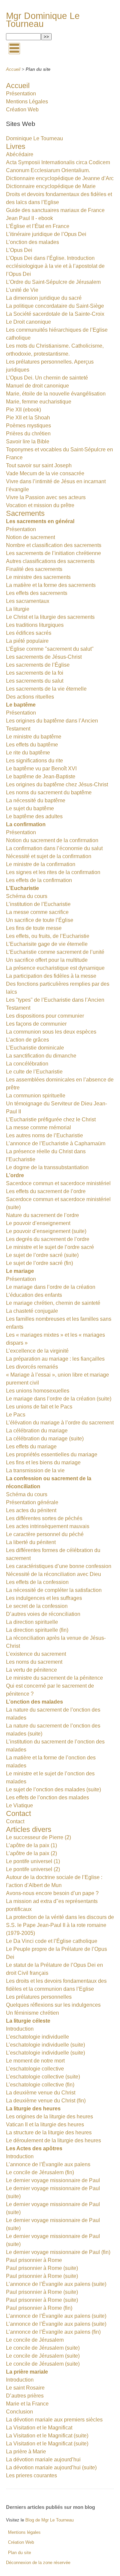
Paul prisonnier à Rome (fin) (39, 2308)
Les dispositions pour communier (45, 1016)
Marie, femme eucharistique (39, 402)
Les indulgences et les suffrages (44, 1598)
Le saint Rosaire (25, 2388)
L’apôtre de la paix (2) (31, 1853)
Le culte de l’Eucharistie (34, 1072)
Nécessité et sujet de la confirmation (49, 856)
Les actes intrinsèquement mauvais (48, 1526)
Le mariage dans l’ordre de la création (51, 1287)
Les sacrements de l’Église (38, 665)
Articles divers (29, 1829)
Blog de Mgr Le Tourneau (49, 2520)
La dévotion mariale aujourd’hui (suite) (51, 2467)
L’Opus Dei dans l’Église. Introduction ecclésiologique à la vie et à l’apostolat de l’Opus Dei (55, 266)
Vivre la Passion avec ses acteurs (46, 497)
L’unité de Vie (22, 290)
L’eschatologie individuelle (37, 2037)
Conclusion (19, 2412)
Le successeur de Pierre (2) (38, 1837)
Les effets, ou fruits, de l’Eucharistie (48, 936)
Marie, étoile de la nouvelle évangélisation (56, 394)
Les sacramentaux (28, 601)
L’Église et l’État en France (38, 226)
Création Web (22, 110)
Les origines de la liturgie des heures (49, 2117)
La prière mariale (27, 2372)
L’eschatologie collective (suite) (43, 2077)
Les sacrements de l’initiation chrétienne (53, 553)
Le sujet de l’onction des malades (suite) (53, 1790)
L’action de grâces (27, 1040)
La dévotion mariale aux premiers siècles (54, 2420)
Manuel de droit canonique (37, 386)
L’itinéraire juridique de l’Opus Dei (46, 234)
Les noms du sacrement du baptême (49, 792)
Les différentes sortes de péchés (44, 1518)
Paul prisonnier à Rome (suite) (42, 2268)
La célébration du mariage (37, 1431)
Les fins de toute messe (34, 928)
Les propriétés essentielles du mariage (52, 1455)
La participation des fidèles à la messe (51, 976)
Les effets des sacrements (37, 593)
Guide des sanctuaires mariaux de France (55, 210)
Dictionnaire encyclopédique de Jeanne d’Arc (60, 178)
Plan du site (19, 2553)
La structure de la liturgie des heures (49, 2132)
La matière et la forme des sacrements (51, 585)
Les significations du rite (34, 761)
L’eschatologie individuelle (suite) (45, 2045)
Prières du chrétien (28, 434)
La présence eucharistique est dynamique (55, 968)
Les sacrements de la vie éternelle (46, 689)
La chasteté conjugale (32, 1311)
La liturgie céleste (28, 2021)
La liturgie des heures (33, 2109)
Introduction (20, 2029)
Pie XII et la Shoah (28, 418)
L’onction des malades (32, 242)
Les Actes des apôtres (34, 2148)
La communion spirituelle (36, 1096)
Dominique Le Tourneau (34, 138)
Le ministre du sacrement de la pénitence (54, 1678)
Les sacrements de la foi (35, 673)
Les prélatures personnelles (39, 1997)
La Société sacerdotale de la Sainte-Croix (55, 314)
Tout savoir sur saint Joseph (39, 465)
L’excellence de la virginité (37, 1351)
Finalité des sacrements (34, 569)
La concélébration (27, 1064)
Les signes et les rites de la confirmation (53, 872)
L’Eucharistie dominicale (35, 1048)
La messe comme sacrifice (37, 912)
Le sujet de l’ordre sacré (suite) (42, 1255)
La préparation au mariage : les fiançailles (55, 1359)
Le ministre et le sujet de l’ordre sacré (50, 1247)
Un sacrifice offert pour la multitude (47, 960)
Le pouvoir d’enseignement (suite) (46, 1231)
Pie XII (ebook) (23, 410)
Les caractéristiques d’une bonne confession (59, 1566)
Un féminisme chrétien (32, 2013)
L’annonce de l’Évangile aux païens (48, 2164)
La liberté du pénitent (31, 1542)
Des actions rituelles (30, 697)
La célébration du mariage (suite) (45, 1439)
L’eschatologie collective (35, 2069)
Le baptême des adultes (34, 816)
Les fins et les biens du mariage (43, 1462)
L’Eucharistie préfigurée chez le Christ (51, 1120)
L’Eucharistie (22, 888)
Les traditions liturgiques (35, 625)
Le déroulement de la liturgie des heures (53, 2140)
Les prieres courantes (31, 2475)
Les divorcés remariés (32, 1367)
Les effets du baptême (32, 745)
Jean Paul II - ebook (29, 218)
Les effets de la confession (37, 1582)
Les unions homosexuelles (38, 1391)
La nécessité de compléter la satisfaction (54, 1590)
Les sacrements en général (40, 521)
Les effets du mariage (31, 1447)
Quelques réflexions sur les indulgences (53, 2005)
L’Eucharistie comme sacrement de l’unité (55, 952)
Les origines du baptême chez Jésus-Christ (57, 784)
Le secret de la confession (37, 1606)
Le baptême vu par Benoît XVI (41, 769)
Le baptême (21, 705)
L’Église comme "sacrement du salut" (50, 649)
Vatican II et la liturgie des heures (45, 2125)
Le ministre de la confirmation (41, 864)
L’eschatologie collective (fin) (40, 2085)
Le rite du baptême (28, 753)
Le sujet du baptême (30, 808)
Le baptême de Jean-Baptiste (41, 777)
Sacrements (25, 513)
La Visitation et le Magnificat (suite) (47, 2436)
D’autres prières (25, 2396)
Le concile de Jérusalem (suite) (43, 2348)
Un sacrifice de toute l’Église (40, 920)
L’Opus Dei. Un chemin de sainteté (47, 378)
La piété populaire (27, 641)
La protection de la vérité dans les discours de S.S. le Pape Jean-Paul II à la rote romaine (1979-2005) (60, 1925)
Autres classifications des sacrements (50, 561)
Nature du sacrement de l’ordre (42, 1215)
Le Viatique (19, 1805)
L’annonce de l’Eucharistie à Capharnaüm (56, 1143)
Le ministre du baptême (34, 737)
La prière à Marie (26, 2452)
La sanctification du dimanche (41, 1056)
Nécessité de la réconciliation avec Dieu (53, 1574)
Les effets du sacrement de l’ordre (46, 1191)
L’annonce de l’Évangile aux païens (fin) (53, 2332)
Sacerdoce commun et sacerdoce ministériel (58, 1183)
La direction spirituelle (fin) (37, 1630)
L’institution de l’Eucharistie (38, 904)
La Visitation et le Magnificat (39, 2428)
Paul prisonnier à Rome (34, 2260)
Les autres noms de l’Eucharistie (44, 1135)
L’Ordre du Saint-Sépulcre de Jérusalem (53, 282)
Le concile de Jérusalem (35, 2340)
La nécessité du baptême (36, 800)
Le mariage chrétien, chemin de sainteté (53, 1303)
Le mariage (20, 1271)
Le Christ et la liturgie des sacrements (50, 617)
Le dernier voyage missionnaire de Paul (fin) (58, 2252)
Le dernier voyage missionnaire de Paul (53, 2180)
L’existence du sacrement (36, 1654)
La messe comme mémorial (38, 1127)
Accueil (13, 69)
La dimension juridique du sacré (44, 298)
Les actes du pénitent (31, 1510)
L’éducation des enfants (34, 1295)
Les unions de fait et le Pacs (39, 1407)
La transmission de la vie (35, 1470)
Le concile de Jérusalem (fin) (40, 2172)
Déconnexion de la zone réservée (38, 2563)
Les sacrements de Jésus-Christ (44, 657)
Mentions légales (24, 2532)
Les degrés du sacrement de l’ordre (48, 1239)
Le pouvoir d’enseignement (38, 1223)
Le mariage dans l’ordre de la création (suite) (59, 1399)
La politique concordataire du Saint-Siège (55, 306)
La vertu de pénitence (31, 1670)
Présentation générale (32, 1502)
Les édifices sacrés (29, 633)
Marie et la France (27, 2404)
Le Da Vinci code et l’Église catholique (52, 1941)
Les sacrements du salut (35, 681)
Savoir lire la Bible (28, 442)
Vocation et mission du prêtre (40, 505)
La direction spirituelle (32, 1622)
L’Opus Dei (19, 250)
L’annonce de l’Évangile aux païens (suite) (56, 2284)
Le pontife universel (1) (33, 1861)
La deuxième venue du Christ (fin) (46, 2101)
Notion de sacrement (30, 537)
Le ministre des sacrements (38, 577)
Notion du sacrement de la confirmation (52, 840)
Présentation (21, 94)
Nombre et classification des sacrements (54, 545)
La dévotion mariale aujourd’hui (43, 2460)
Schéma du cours (27, 896)
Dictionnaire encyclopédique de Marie (51, 186)
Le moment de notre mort (35, 2061)
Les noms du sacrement (34, 1662)
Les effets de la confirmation (39, 880)
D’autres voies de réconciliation (43, 1614)
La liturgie (18, 609)
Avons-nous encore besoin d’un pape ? (52, 1893)
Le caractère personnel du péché (45, 1534)
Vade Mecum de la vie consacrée (45, 473)
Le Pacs (16, 1415)
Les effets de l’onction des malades (47, 1797)
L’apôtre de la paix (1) (31, 1845)
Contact (18, 1813)
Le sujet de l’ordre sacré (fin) (39, 1263)
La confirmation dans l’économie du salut (54, 848)
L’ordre (15, 1175)
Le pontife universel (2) (33, 1869)
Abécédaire (20, 154)
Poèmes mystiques (28, 426)
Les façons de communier (36, 1024)
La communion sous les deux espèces (51, 1032)
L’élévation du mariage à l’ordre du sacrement (60, 1423)
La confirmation (26, 824)
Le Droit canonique (28, 322)
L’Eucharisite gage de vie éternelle (47, 944)
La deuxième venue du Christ (41, 2093)
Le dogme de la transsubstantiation (47, 1167)
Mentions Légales (27, 102)
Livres (16, 146)
